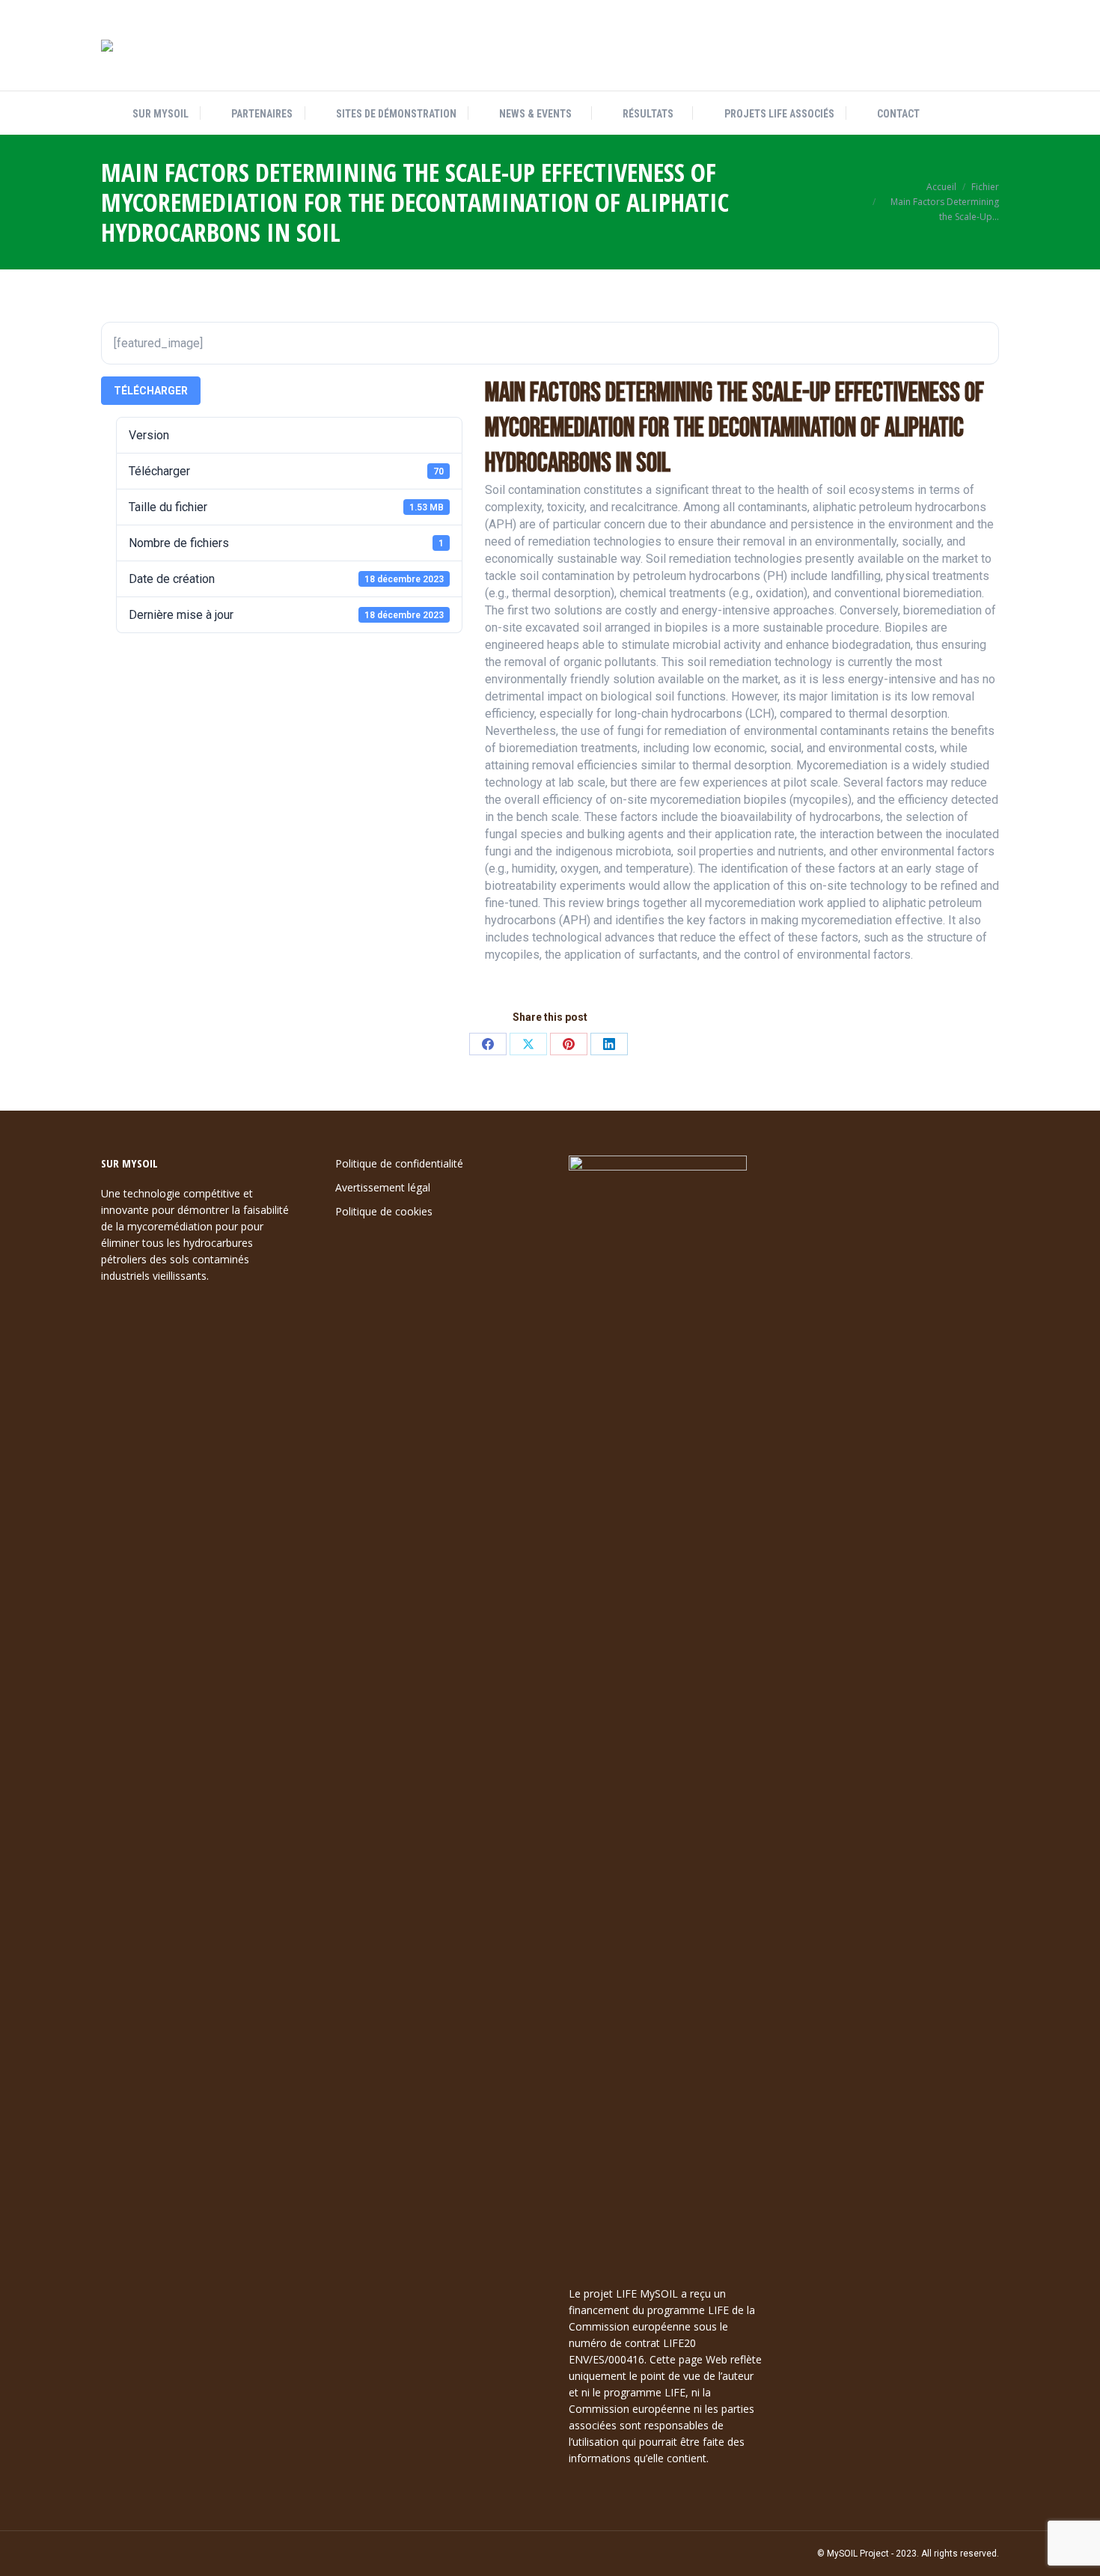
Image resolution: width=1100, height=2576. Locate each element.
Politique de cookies (384, 1211)
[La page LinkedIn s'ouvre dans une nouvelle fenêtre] (962, 46)
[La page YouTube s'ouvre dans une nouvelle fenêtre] (988, 46)
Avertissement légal (383, 1187)
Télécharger (151, 391)
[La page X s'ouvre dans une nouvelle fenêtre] (937, 46)
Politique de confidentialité (399, 1163)
